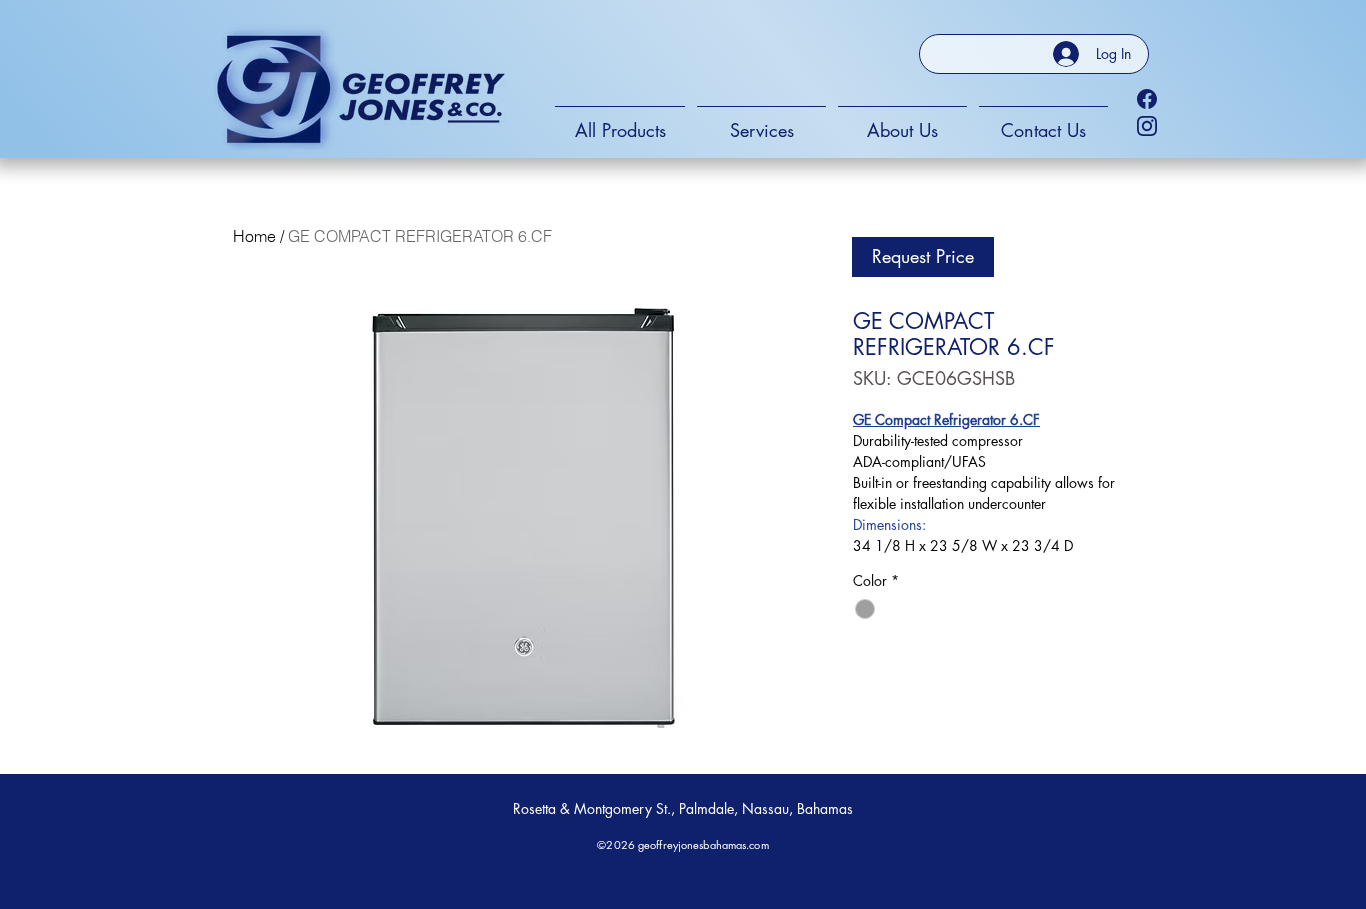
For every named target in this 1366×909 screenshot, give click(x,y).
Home (254, 236)
